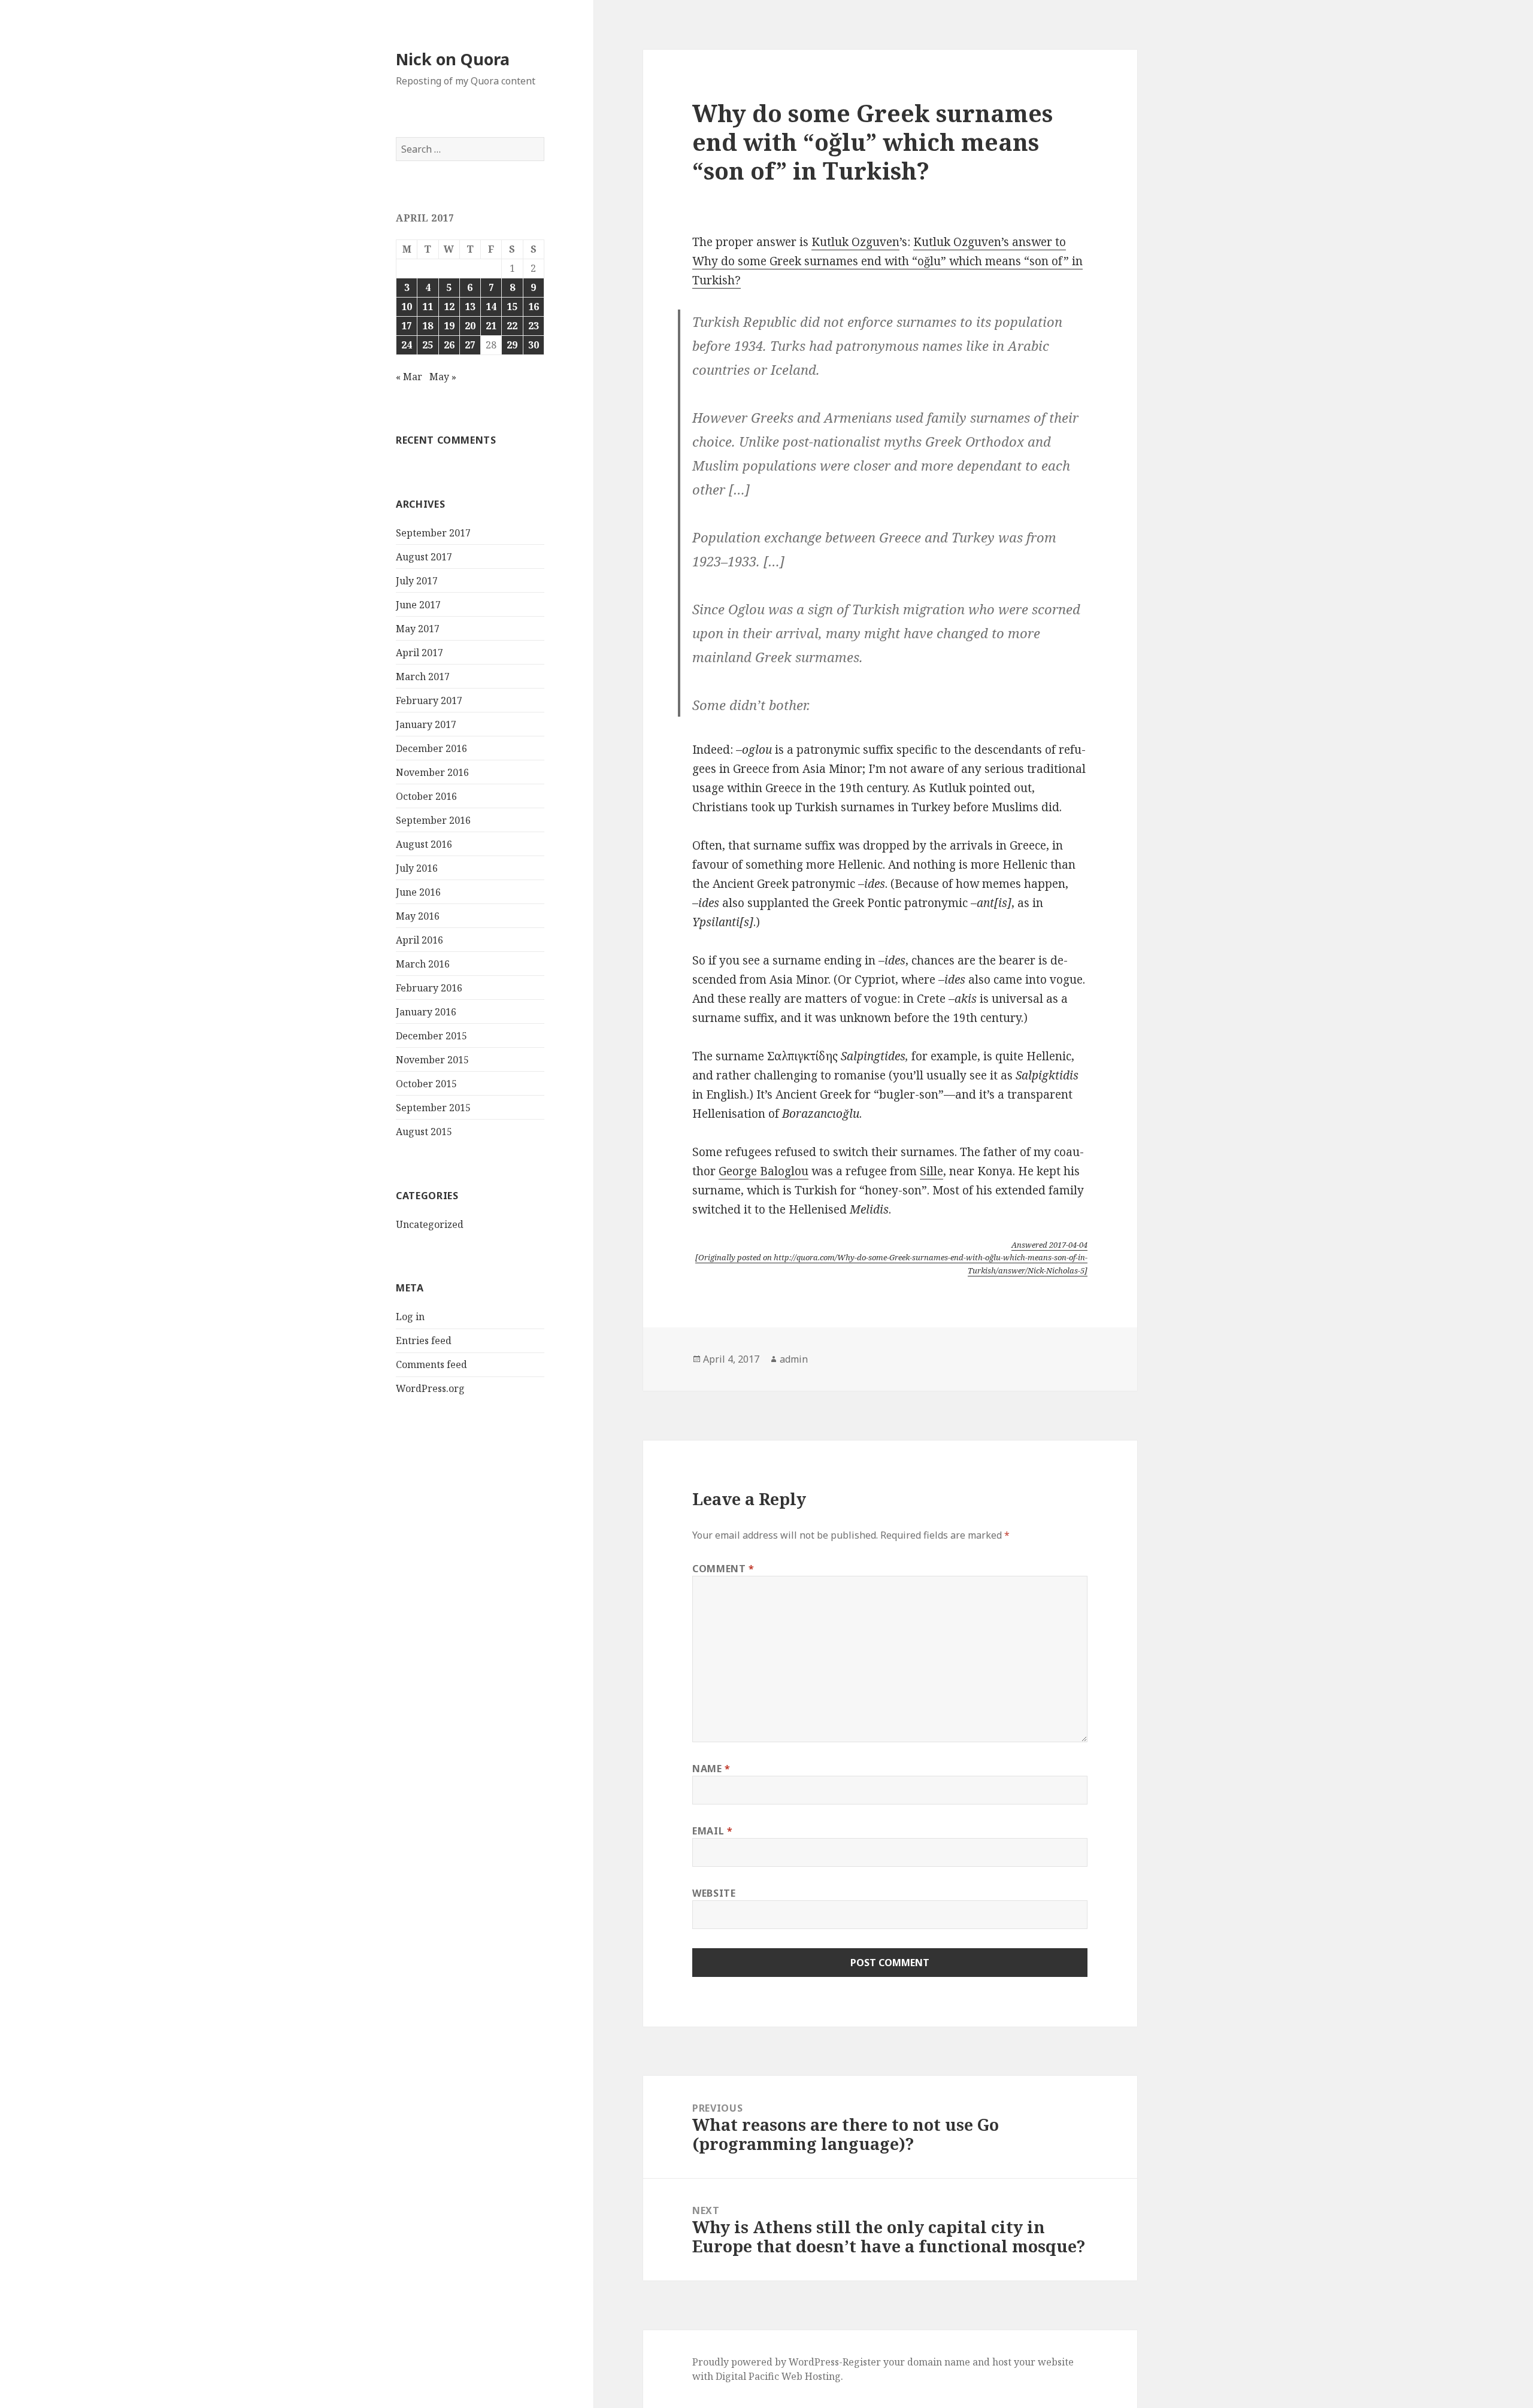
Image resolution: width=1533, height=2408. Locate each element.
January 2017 (426, 724)
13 (470, 307)
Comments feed (431, 1364)
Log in (410, 1317)
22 (512, 326)
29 (512, 345)
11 (428, 307)
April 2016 (419, 940)
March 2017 (423, 677)
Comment (723, 1569)
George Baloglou (764, 1171)
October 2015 (426, 1084)
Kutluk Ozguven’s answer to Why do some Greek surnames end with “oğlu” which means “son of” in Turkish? (887, 261)
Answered (1049, 1245)
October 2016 (426, 796)
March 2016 (423, 964)
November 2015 (432, 1060)
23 (534, 326)
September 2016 (433, 820)
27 (470, 345)
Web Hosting (811, 2376)
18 (428, 326)
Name (711, 1769)
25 (428, 345)
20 (470, 326)
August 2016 (424, 844)
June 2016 (418, 892)
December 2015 (431, 1036)
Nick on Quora (453, 59)
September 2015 (433, 1108)
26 (449, 345)
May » (443, 377)
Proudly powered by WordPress (766, 2362)
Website (714, 1893)
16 (534, 307)
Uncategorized (430, 1224)
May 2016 (418, 916)
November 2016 (432, 772)
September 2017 (433, 533)
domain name (939, 2362)
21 (491, 326)
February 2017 (429, 700)
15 (512, 307)
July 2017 (417, 581)
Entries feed (424, 1341)
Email (712, 1831)
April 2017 (419, 653)
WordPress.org (430, 1388)
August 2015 (424, 1132)
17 (407, 326)
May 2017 (418, 629)
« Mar (409, 377)
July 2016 (417, 868)
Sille (931, 1171)
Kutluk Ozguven (855, 242)
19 (449, 326)
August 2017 (424, 557)
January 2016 (426, 1012)
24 (407, 345)
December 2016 (431, 748)
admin (794, 1359)
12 (449, 307)
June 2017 (418, 605)
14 (491, 307)
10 (407, 307)
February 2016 (429, 988)
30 (534, 345)
